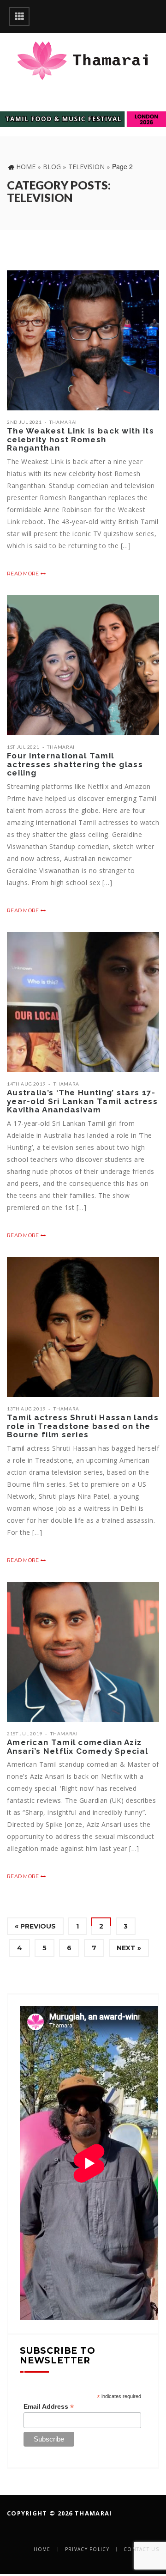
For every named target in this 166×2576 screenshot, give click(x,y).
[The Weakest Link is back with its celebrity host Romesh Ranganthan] (83, 340)
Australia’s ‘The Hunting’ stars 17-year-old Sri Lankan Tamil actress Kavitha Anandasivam (82, 1101)
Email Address (49, 2407)
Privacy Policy (87, 2549)
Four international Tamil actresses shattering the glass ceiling (75, 764)
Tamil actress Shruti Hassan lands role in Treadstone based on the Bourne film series (83, 1426)
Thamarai (63, 422)
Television (86, 167)
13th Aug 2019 (26, 1409)
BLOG (52, 167)
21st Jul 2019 (25, 1734)
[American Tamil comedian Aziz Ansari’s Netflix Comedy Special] (83, 1652)
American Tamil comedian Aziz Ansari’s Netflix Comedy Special (77, 1747)
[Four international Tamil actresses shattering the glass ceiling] (83, 665)
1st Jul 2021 (23, 747)
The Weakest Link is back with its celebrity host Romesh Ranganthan (80, 439)
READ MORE (24, 574)
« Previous (35, 1926)
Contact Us (141, 2549)
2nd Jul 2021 (24, 422)
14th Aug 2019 (26, 1084)
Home (26, 167)
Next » (129, 1948)
